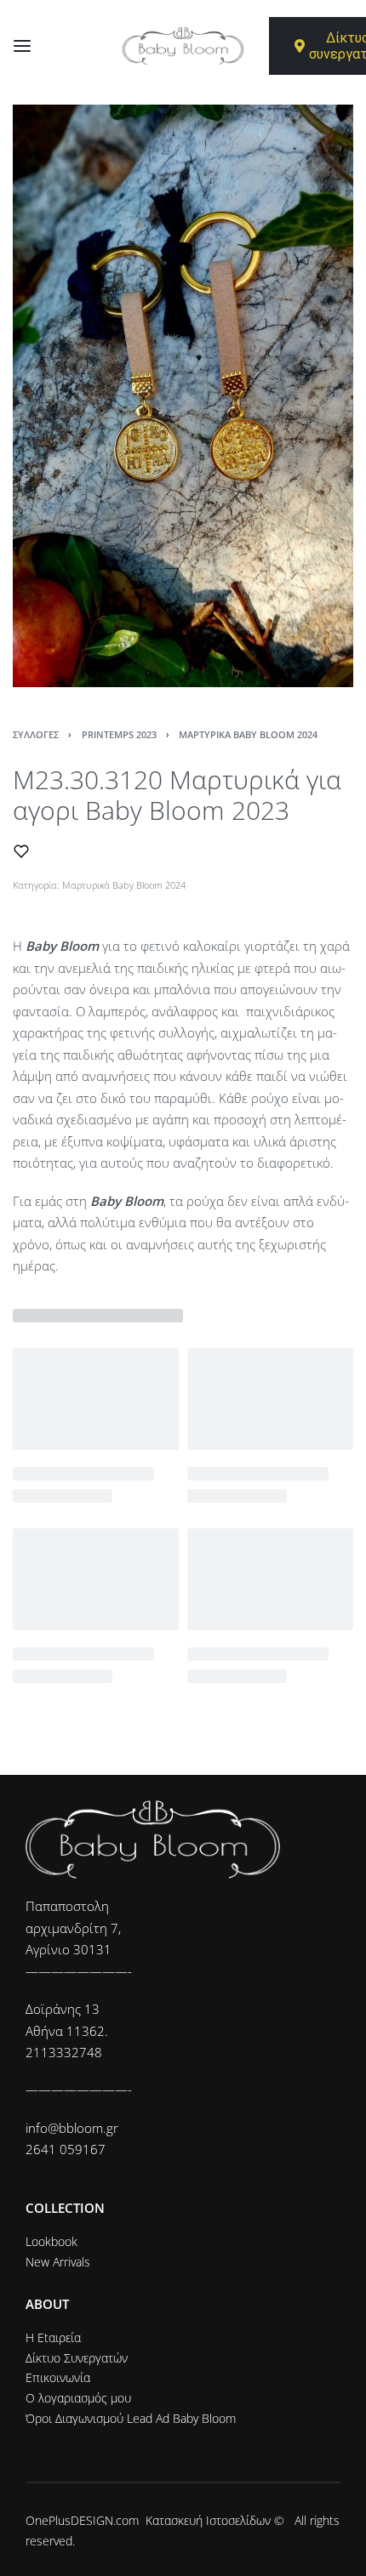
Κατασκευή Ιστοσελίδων (208, 2520)
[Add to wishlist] (21, 851)
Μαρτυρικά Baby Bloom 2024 (248, 734)
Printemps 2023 (119, 734)
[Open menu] (22, 46)
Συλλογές (36, 734)
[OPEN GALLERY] (183, 396)
